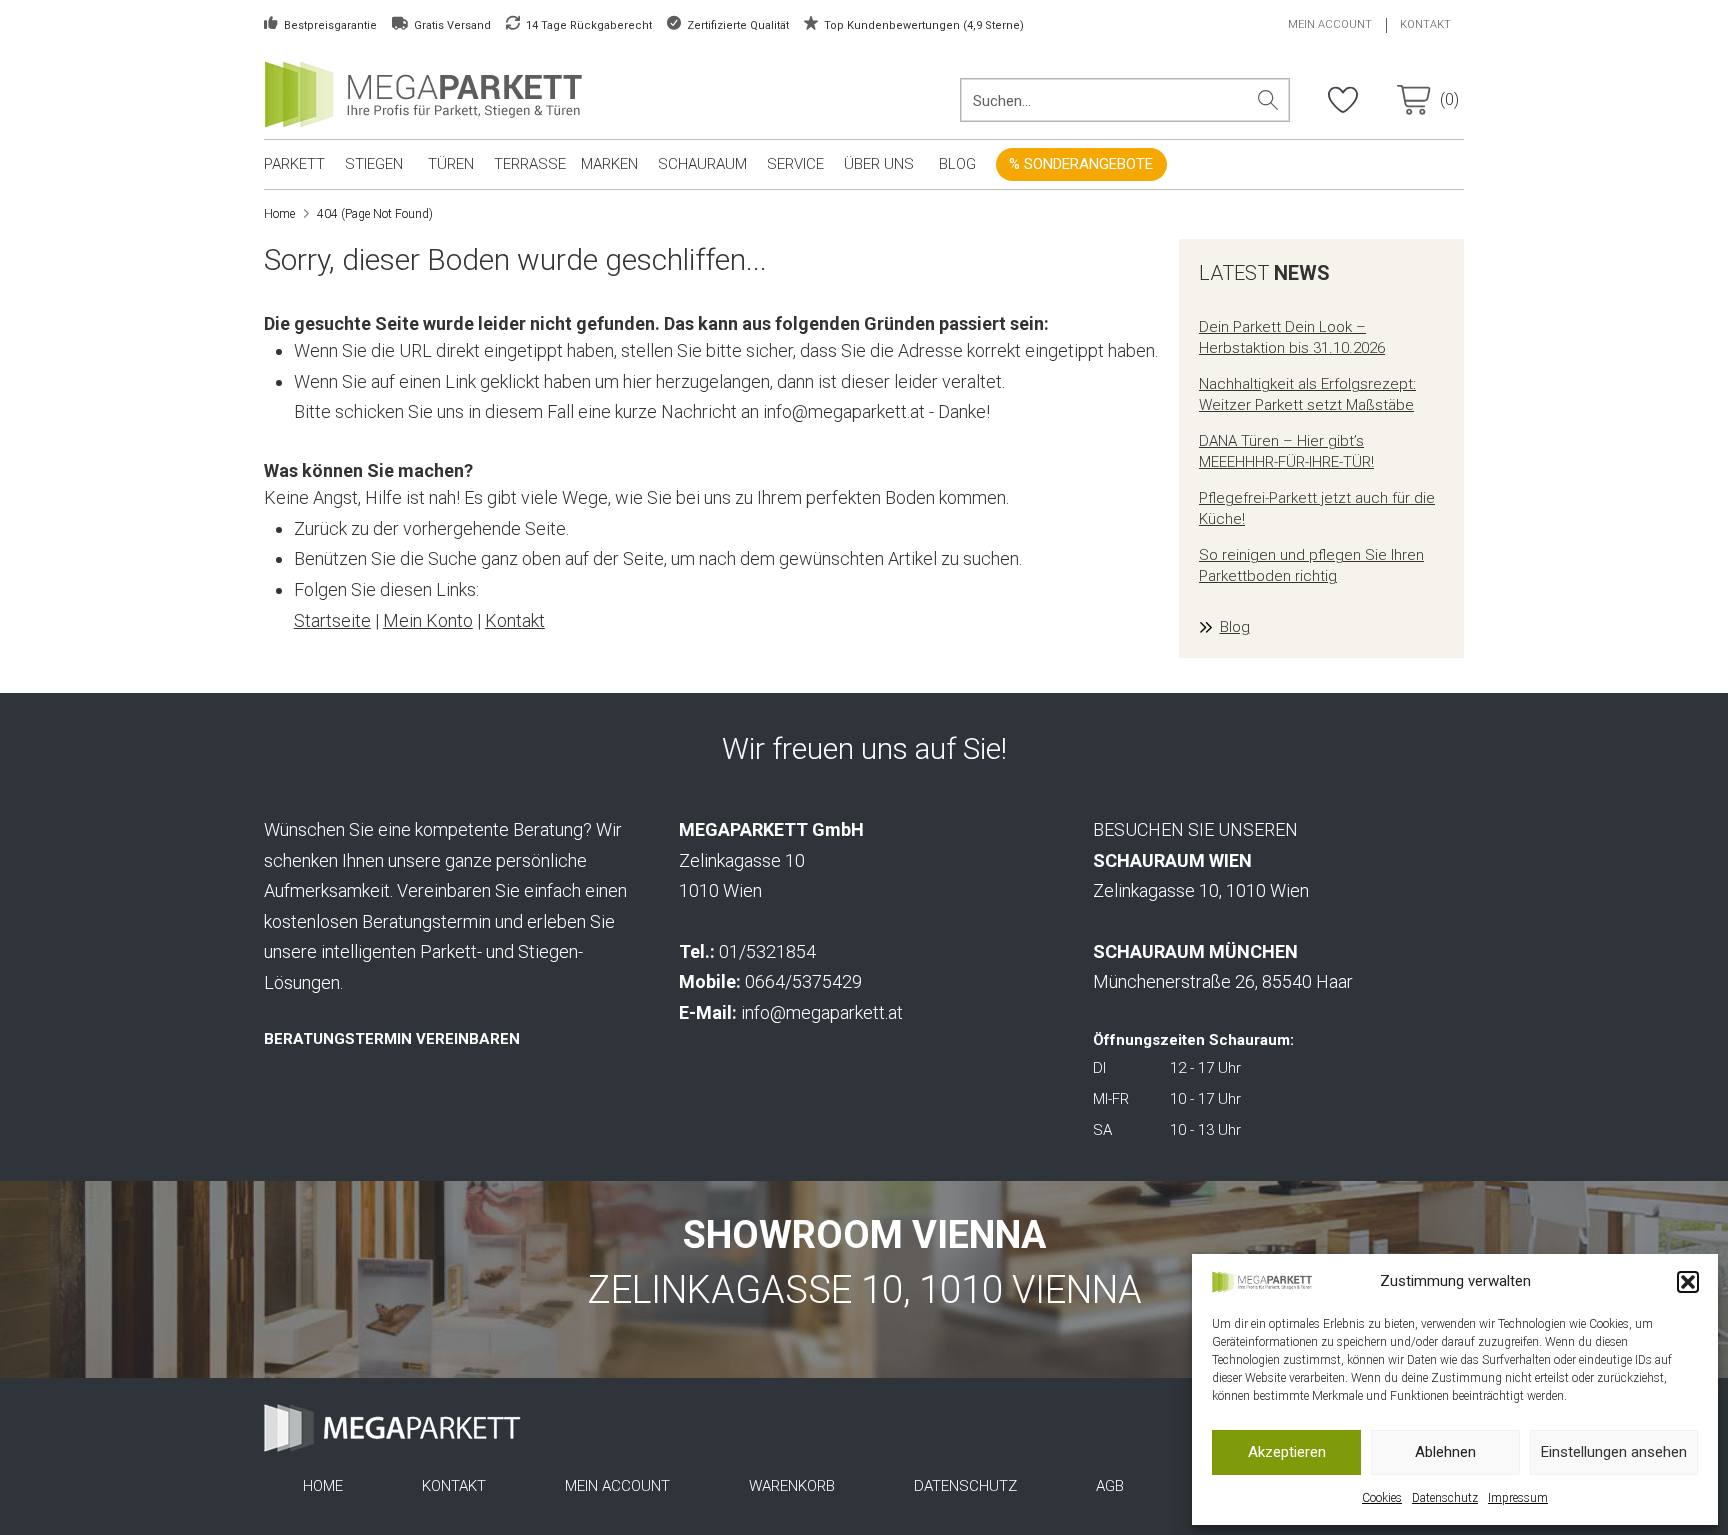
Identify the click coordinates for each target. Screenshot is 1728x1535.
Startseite (332, 620)
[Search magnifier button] (1268, 100)
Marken (609, 164)
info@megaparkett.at (822, 1012)
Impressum (1518, 1498)
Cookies (1382, 1498)
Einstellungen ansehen (1614, 1452)
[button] (1688, 1282)
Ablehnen (1445, 1452)
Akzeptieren (1287, 1452)
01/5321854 (767, 951)
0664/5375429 (803, 981)
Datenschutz (1445, 1498)
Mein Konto (428, 620)
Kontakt (515, 620)
